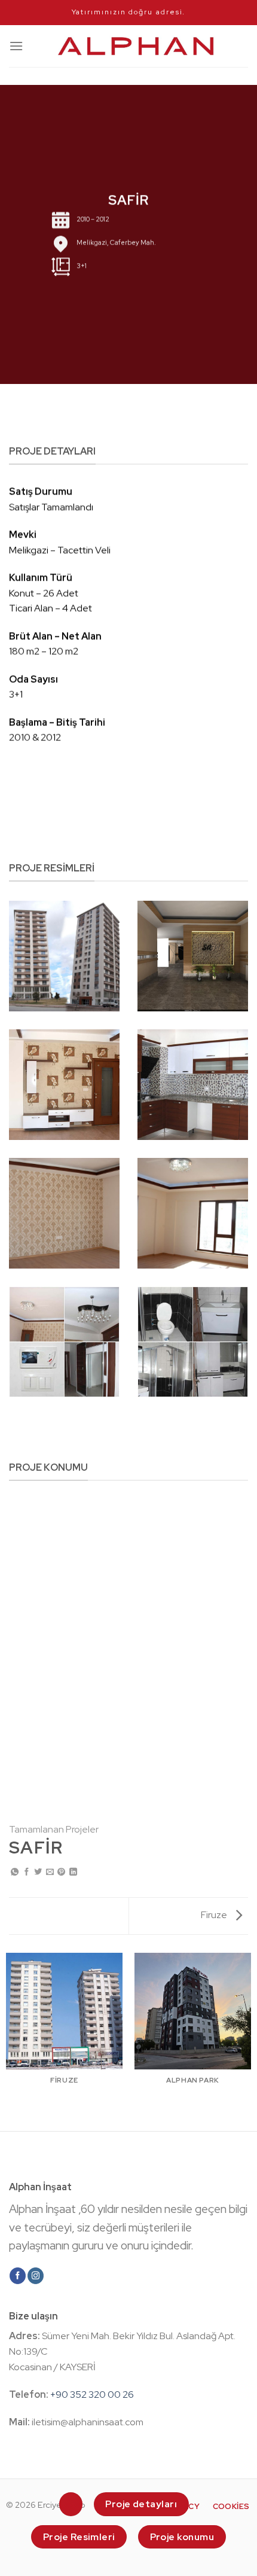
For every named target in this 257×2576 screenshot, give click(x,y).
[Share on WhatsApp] (15, 1872)
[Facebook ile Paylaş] (27, 1872)
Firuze (215, 1915)
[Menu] (16, 46)
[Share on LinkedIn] (73, 1872)
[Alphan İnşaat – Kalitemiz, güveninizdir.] (136, 46)
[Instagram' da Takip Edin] (36, 2276)
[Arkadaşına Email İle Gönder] (50, 1872)
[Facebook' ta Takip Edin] (18, 2276)
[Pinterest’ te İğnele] (61, 1872)
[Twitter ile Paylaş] (38, 1872)
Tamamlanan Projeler (54, 1829)
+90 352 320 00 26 (92, 2394)
